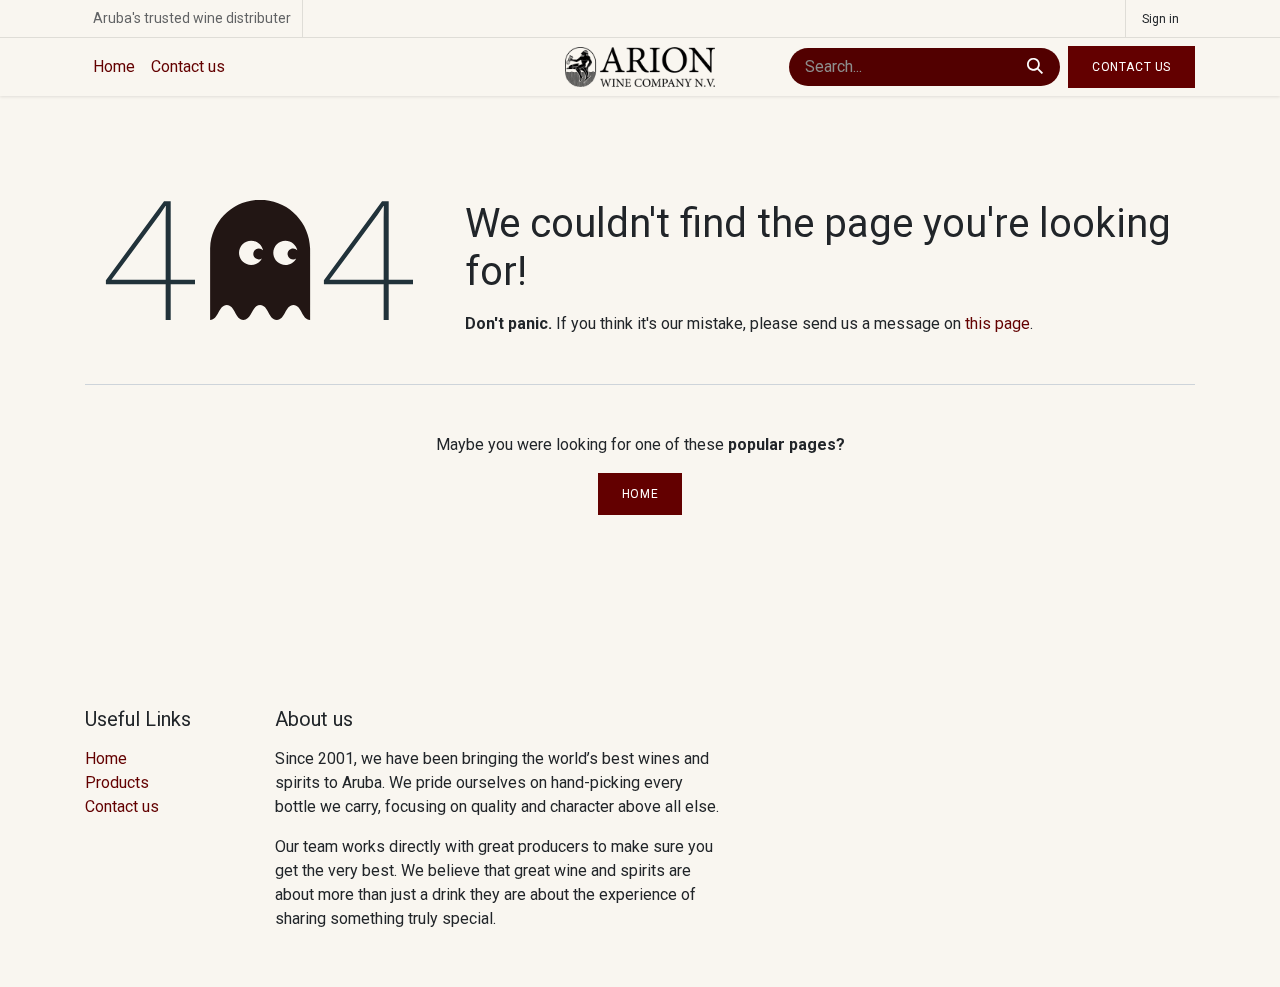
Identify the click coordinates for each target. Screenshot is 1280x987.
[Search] (1035, 67)
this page (997, 323)
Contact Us (1131, 67)
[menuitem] (114, 67)
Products (117, 782)
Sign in (1160, 19)
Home (640, 494)
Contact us (122, 806)
